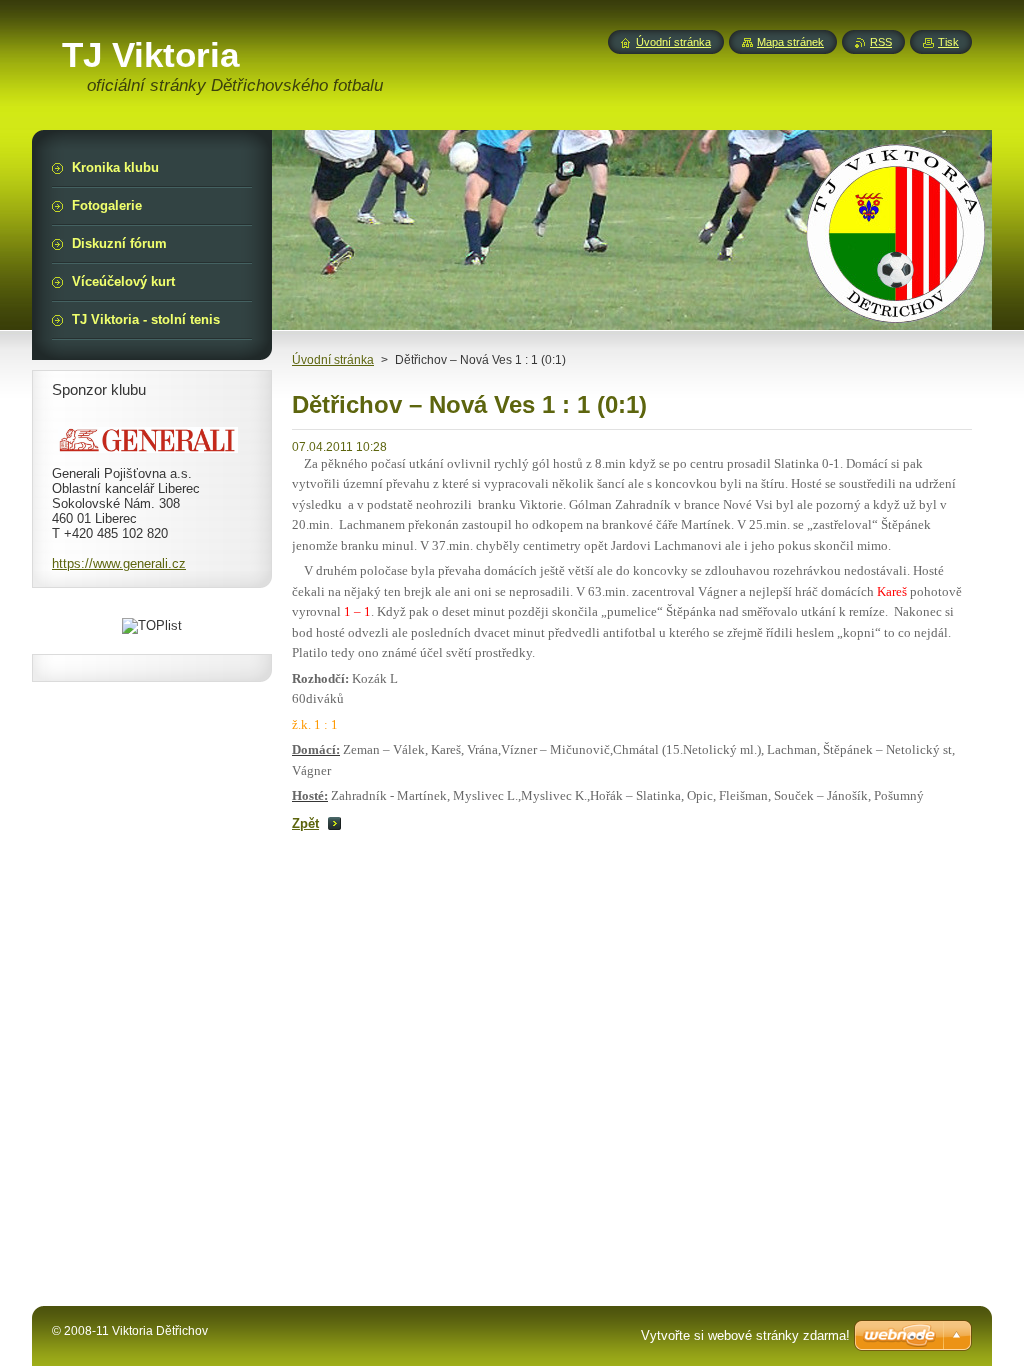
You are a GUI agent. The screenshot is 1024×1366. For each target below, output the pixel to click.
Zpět (305, 823)
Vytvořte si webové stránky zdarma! (745, 1335)
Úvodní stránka (333, 360)
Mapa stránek (790, 42)
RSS (881, 42)
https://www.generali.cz (119, 563)
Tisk (948, 42)
